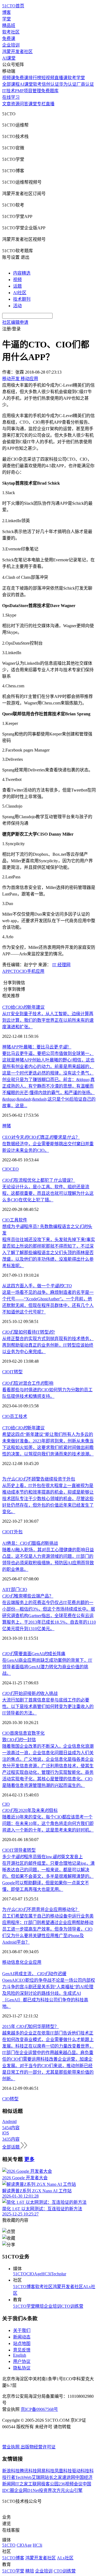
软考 (37, 84)
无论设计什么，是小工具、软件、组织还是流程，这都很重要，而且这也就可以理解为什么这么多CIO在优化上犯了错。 (48, 1193)
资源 (15, 104)
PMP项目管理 (28, 91)
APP (6, 971)
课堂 (33, 104)
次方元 (59, 2490)
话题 (17, 286)
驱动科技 (81, 2471)
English (20, 2355)
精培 (39, 2306)
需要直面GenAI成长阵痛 (34, 1654)
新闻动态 (22, 2337)
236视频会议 (71, 2484)
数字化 (38, 1733)
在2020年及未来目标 (30, 1810)
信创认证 (50, 84)
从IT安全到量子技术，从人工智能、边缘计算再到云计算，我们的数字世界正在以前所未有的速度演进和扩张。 (48, 1020)
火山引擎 (74, 2490)
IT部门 (13, 1589)
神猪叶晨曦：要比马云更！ (37, 1047)
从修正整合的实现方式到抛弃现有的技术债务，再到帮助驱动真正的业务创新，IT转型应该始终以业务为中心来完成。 (48, 1345)
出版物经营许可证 (38, 2447)
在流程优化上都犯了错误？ (39, 1180)
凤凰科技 (63, 2471)
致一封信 (19, 1740)
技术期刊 (22, 299)
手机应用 (36, 971)
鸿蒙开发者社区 (17, 52)
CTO (15, 971)
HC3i (46, 2274)
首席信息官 (21, 1733)
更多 (29, 2159)
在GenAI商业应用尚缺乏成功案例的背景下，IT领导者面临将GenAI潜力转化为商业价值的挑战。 (47, 1667)
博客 (7, 12)
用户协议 (22, 2361)
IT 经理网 (61, 965)
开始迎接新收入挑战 (30, 1693)
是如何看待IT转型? (29, 1332)
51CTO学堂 (24, 2306)
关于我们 (22, 2330)
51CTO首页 (13, 6)
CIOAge (34, 2274)
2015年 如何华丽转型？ (30, 2026)
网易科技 (46, 2471)
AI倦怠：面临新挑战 (30, 1543)
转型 (18, 1372)
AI (4, 1589)
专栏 (41, 104)
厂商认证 (85, 84)
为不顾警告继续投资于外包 (39, 1479)
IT (12, 1372)
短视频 (48, 78)
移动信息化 (13, 1962)
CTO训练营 (72, 2306)
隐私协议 (22, 2368)
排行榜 (35, 78)
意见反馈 (22, 2350)
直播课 (61, 78)
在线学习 (11, 97)
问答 (24, 104)
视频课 (9, 78)
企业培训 (11, 45)
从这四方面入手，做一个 (37, 1286)
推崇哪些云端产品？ (28, 1596)
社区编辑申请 (15, 322)
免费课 (9, 39)
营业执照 (11, 2447)
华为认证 (68, 84)
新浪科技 (11, 2471)
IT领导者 (18, 1850)
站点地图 (22, 2343)
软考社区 (11, 32)
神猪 (7, 1126)
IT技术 (9, 91)
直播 (50, 104)
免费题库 (50, 91)
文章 (7, 104)
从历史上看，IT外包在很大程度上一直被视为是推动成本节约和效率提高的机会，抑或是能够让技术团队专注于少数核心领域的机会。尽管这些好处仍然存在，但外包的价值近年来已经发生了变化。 (48, 1499)
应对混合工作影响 (28, 1383)
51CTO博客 (24, 2287)
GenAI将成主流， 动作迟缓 (34, 1974)
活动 (17, 306)
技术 (23, 1416)
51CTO (20, 2274)
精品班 (9, 25)
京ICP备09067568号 (39, 2409)
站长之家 (53, 2477)
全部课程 (11, 84)
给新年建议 (23, 1007)
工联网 (35, 2484)
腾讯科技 (28, 2471)
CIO (23, 971)
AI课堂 (9, 58)
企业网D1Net (27, 2490)
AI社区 (20, 293)
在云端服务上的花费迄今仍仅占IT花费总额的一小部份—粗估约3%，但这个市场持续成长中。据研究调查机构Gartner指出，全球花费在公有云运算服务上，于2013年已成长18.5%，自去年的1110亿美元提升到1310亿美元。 (49, 1616)
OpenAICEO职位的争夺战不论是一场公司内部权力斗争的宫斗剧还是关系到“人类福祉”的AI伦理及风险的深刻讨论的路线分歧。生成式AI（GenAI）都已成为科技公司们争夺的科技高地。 (49, 1993)
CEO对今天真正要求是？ (41, 1137)
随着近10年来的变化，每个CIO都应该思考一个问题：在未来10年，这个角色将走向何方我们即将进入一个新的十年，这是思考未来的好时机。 (48, 1823)
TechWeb (23, 2477)
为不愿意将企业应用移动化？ (41, 1909)
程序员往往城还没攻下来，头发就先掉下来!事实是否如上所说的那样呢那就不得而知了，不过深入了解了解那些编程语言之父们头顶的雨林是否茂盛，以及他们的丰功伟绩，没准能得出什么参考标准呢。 (49, 1253)
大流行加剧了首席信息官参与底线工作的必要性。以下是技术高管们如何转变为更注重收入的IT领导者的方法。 (48, 1706)
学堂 (7, 19)
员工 (14, 1416)
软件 (23, 1220)
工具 (14, 1220)
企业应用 (33, 1962)
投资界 (45, 2490)
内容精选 (22, 273)
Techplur (59, 2274)
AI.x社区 (65, 2558)
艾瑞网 (38, 2477)
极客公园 (50, 2484)
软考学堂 (76, 78)
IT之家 (22, 2484)
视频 (17, 280)
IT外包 (16, 1532)
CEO (14, 1169)
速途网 (69, 2477)
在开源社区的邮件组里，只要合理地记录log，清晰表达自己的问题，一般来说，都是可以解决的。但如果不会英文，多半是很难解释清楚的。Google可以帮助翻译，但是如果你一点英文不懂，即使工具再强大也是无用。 (48, 1876)
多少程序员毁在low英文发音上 (42, 1857)
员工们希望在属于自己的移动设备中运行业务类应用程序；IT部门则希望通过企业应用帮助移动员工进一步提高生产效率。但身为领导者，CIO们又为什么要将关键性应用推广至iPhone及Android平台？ (48, 1929)
